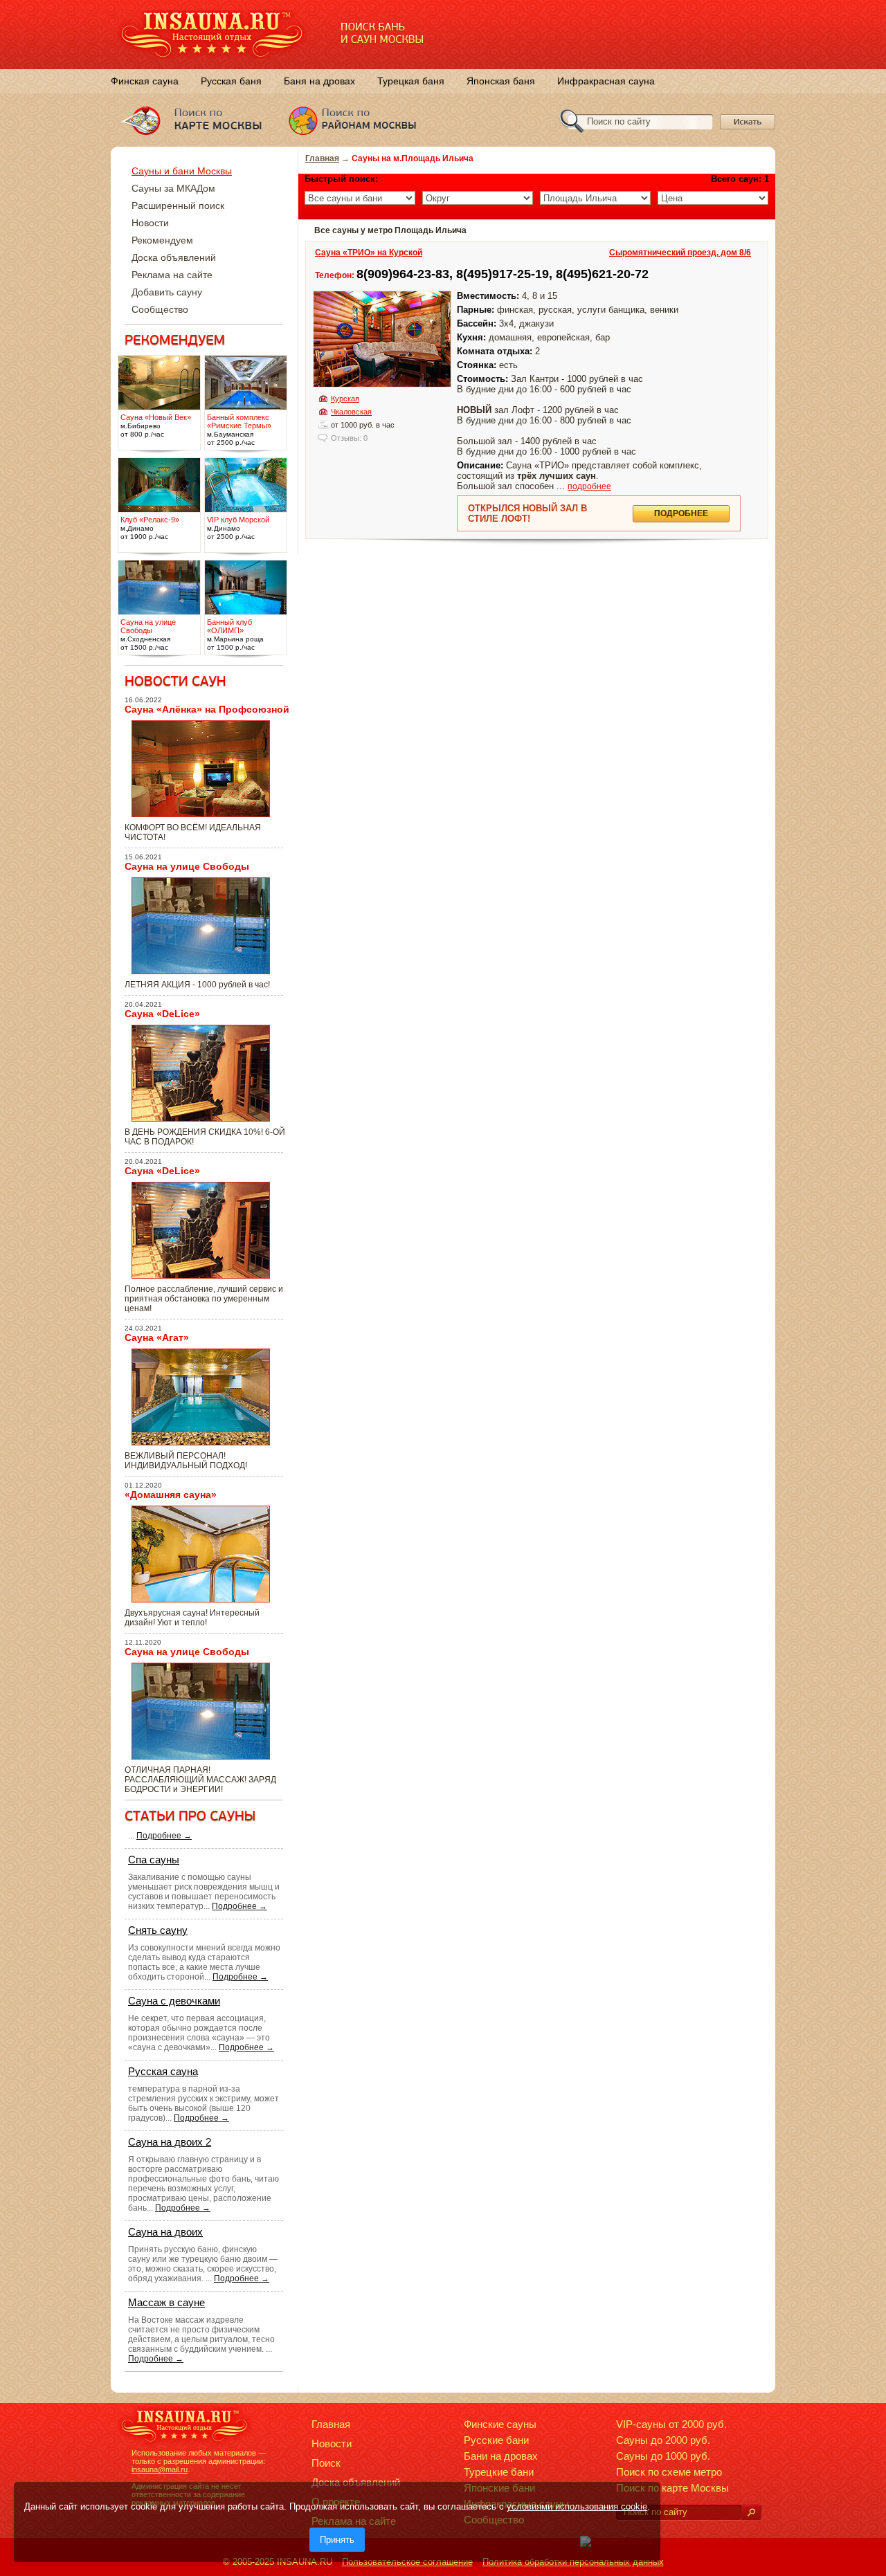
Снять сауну (158, 1930)
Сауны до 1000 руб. (663, 2456)
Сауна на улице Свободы (187, 866)
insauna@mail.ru (160, 2469)
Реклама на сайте (172, 275)
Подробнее (681, 513)
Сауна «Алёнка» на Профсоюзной (207, 709)
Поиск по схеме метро (669, 2472)
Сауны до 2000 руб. (663, 2440)
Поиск (326, 2463)
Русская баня (231, 81)
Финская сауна (145, 81)
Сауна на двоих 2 (170, 2142)
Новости (150, 223)
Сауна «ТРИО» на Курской (369, 253)
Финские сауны (500, 2424)
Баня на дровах (319, 81)
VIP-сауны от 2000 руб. (671, 2424)
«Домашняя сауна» (171, 1495)
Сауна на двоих (165, 2232)
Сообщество (160, 309)
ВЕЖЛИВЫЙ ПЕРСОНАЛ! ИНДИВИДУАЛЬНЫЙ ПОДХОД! (186, 1461)
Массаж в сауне (166, 2302)
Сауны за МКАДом (173, 188)
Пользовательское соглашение (407, 2562)
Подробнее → (164, 1836)
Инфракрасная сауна (606, 81)
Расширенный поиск (178, 205)
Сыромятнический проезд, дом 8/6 (680, 253)
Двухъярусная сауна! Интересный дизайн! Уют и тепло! (192, 1618)
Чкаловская (351, 412)
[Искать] (751, 2513)
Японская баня (501, 81)
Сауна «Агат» (157, 1337)
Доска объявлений (174, 257)
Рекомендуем (162, 240)
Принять (337, 2540)
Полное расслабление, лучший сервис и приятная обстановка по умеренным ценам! (204, 1299)
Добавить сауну (167, 292)
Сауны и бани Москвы (182, 171)
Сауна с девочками (174, 2001)
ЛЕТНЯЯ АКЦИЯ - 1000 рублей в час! (197, 985)
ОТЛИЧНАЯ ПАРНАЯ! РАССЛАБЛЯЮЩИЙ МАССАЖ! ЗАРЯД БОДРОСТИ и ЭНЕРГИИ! (200, 1780)
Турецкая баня (411, 81)
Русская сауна (163, 2071)
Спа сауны (154, 1860)
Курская (345, 399)
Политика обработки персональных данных (573, 2562)
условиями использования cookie (577, 2506)
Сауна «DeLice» (162, 1014)
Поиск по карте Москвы (672, 2488)
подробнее (589, 486)
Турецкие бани (499, 2472)
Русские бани (496, 2440)
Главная (322, 158)
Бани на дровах (501, 2456)
